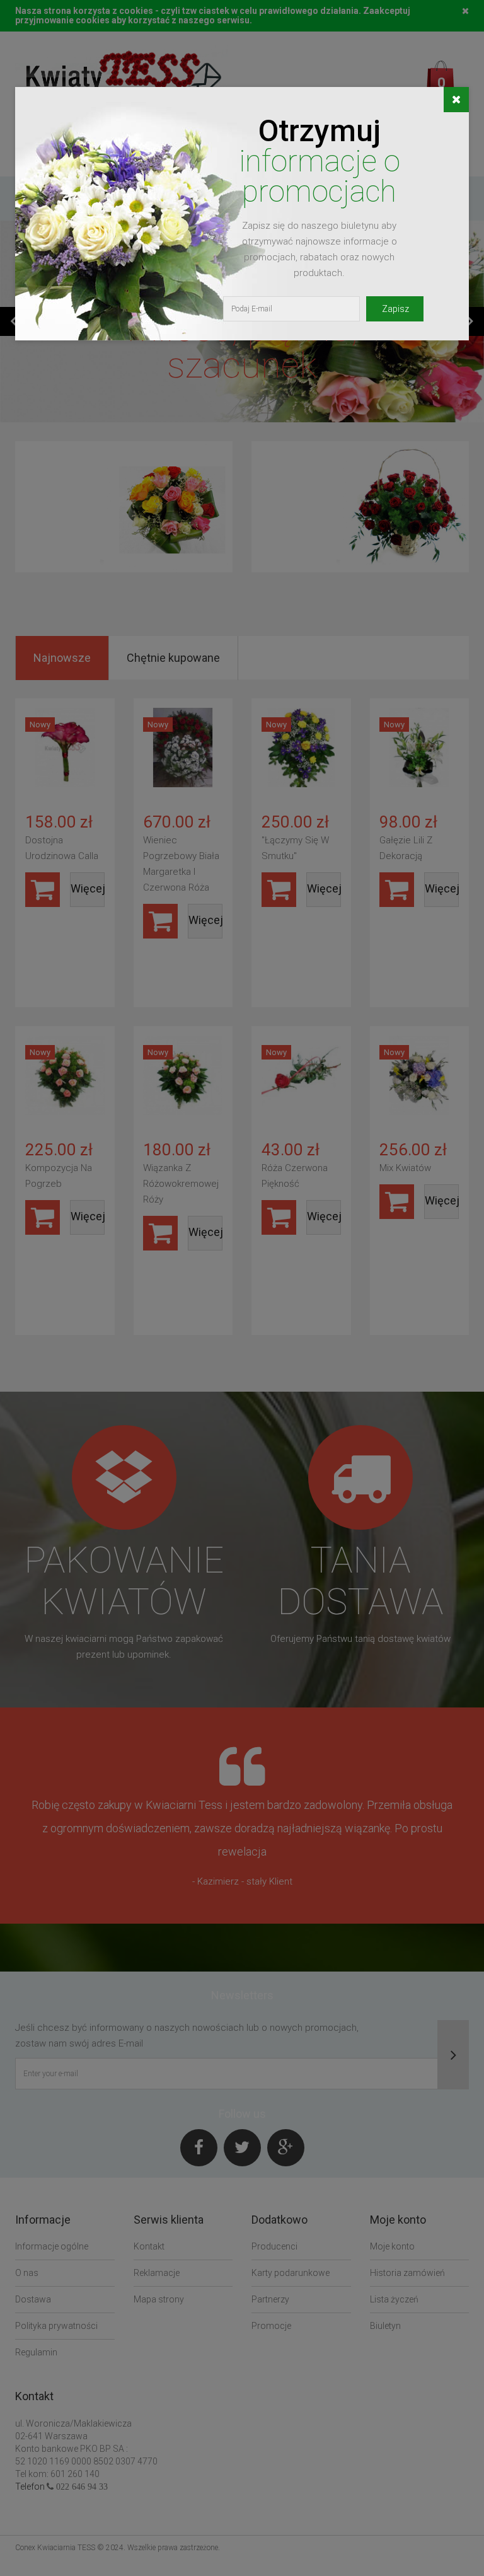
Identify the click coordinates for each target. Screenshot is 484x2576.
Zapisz (395, 309)
